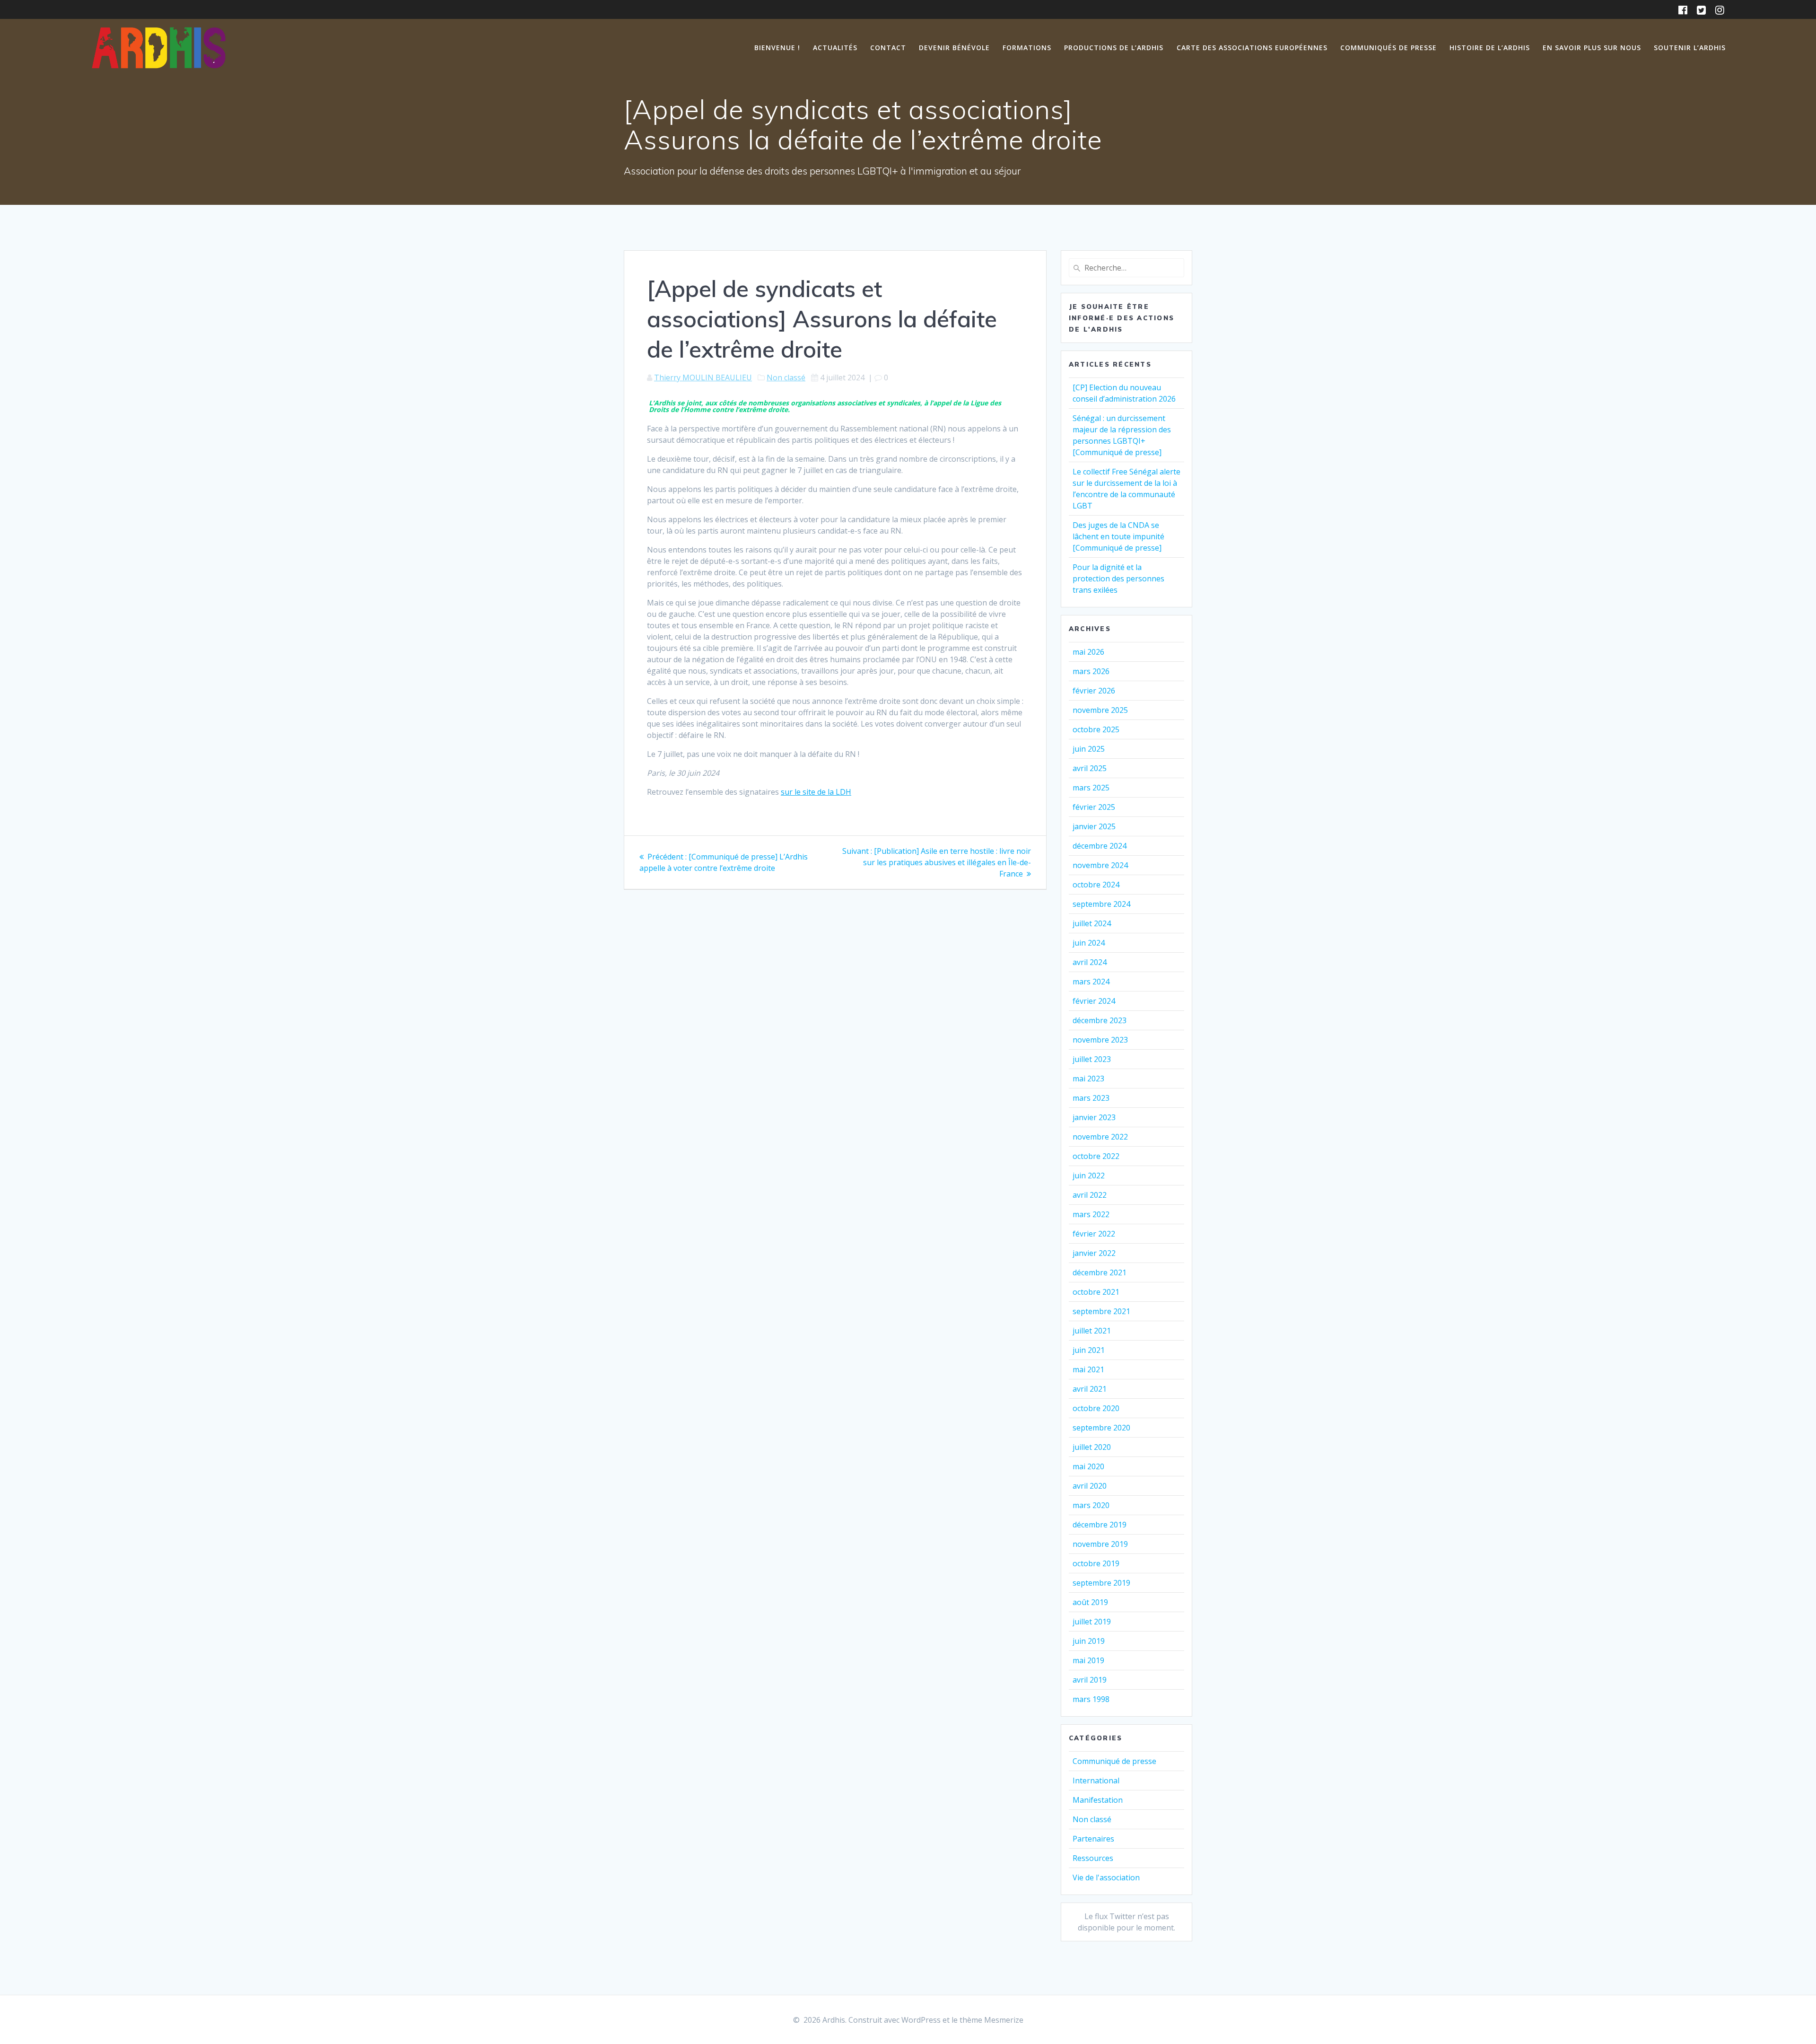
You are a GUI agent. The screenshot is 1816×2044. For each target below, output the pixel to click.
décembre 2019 (1100, 1525)
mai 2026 (1088, 652)
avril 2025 (1090, 768)
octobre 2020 (1096, 1408)
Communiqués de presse (1388, 48)
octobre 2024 (1096, 885)
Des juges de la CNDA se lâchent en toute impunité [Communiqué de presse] (1118, 536)
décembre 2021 (1100, 1272)
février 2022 (1094, 1234)
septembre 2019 (1101, 1583)
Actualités (835, 48)
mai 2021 (1088, 1369)
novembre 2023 (1100, 1040)
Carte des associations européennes (1252, 48)
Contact (888, 48)
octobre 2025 (1096, 729)
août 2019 (1090, 1602)
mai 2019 (1088, 1660)
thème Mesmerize (991, 2020)
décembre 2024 (1100, 846)
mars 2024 (1091, 982)
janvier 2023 (1094, 1117)
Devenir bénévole (954, 48)
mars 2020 (1091, 1505)
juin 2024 (1089, 943)
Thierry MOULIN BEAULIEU (703, 377)
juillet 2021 (1092, 1331)
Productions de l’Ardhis (1114, 48)
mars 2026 (1091, 671)
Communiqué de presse (1114, 1761)
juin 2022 (1089, 1176)
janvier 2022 (1094, 1253)
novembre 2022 (1100, 1137)
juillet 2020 (1092, 1447)
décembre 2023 (1100, 1020)
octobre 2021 (1096, 1292)
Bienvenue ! (777, 48)
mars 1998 (1091, 1699)
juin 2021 (1089, 1350)
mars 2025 (1091, 788)
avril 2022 (1090, 1195)
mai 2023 (1088, 1079)
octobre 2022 (1096, 1156)
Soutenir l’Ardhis (1690, 48)
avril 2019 (1090, 1680)
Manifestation (1098, 1800)
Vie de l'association (1106, 1877)
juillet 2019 (1092, 1622)
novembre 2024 (1100, 865)
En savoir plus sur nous (1592, 48)
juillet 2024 (1092, 923)
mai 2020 (1088, 1466)
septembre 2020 (1101, 1428)
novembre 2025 (1100, 710)
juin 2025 (1089, 749)
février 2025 (1094, 807)
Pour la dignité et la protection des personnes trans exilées (1118, 579)
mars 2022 (1091, 1214)
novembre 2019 (1100, 1544)
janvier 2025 (1094, 826)
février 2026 (1094, 691)
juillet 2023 (1092, 1059)
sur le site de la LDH (816, 792)
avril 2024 (1090, 962)
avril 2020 (1090, 1486)
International (1096, 1781)
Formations (1027, 48)
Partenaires (1093, 1839)
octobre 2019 (1096, 1563)
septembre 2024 (1101, 904)
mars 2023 (1091, 1098)
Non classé (786, 377)
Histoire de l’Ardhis (1490, 48)
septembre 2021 (1101, 1311)
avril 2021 (1090, 1389)
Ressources (1093, 1858)
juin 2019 (1089, 1641)
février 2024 (1094, 1001)
